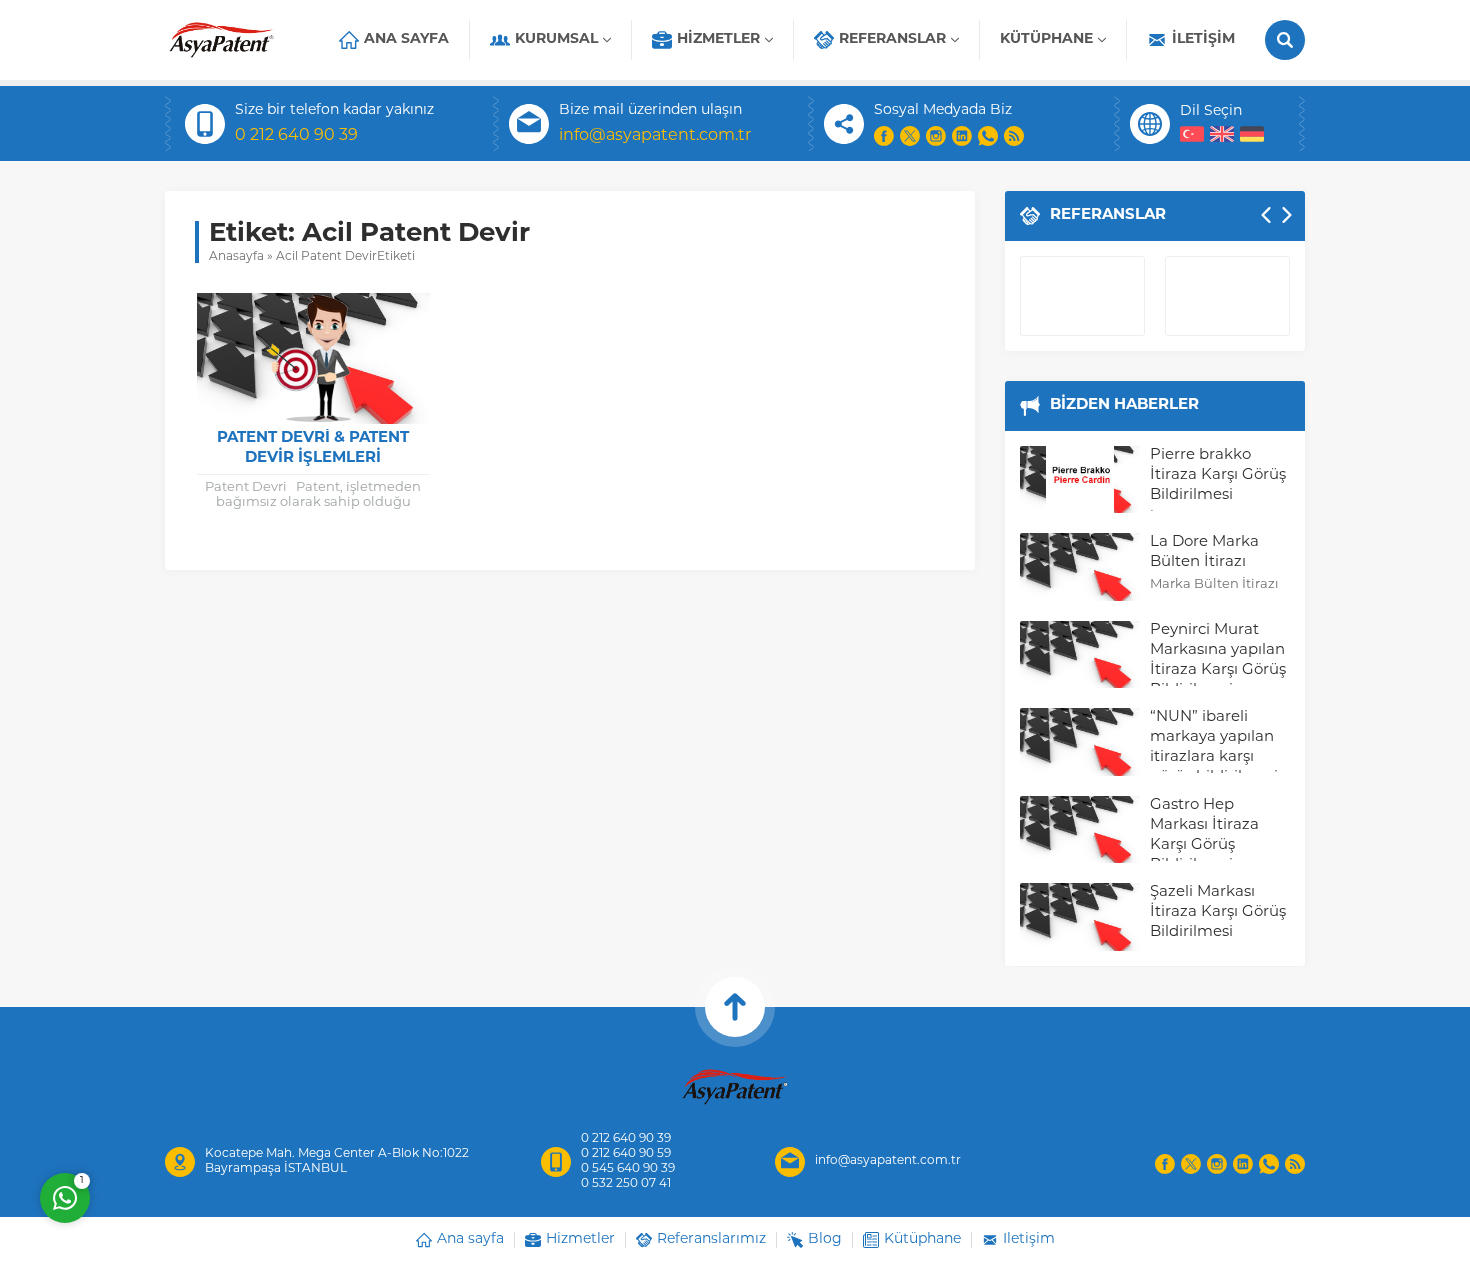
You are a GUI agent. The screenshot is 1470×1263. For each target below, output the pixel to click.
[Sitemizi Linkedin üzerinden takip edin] (962, 136)
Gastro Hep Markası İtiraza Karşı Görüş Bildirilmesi (1204, 835)
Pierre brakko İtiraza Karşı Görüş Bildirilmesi (1218, 475)
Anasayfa (236, 257)
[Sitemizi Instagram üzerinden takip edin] (936, 136)
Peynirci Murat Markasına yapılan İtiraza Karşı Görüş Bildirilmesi (1218, 660)
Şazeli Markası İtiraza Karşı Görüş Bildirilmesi (1218, 912)
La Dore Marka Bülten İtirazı (1204, 552)
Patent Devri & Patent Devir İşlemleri (313, 448)
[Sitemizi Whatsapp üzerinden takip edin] (988, 136)
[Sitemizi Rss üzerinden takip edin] (1014, 136)
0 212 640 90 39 (296, 136)
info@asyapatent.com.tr (655, 136)
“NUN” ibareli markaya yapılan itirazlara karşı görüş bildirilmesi (1214, 747)
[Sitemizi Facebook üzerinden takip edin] (884, 136)
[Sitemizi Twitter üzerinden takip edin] (910, 136)
